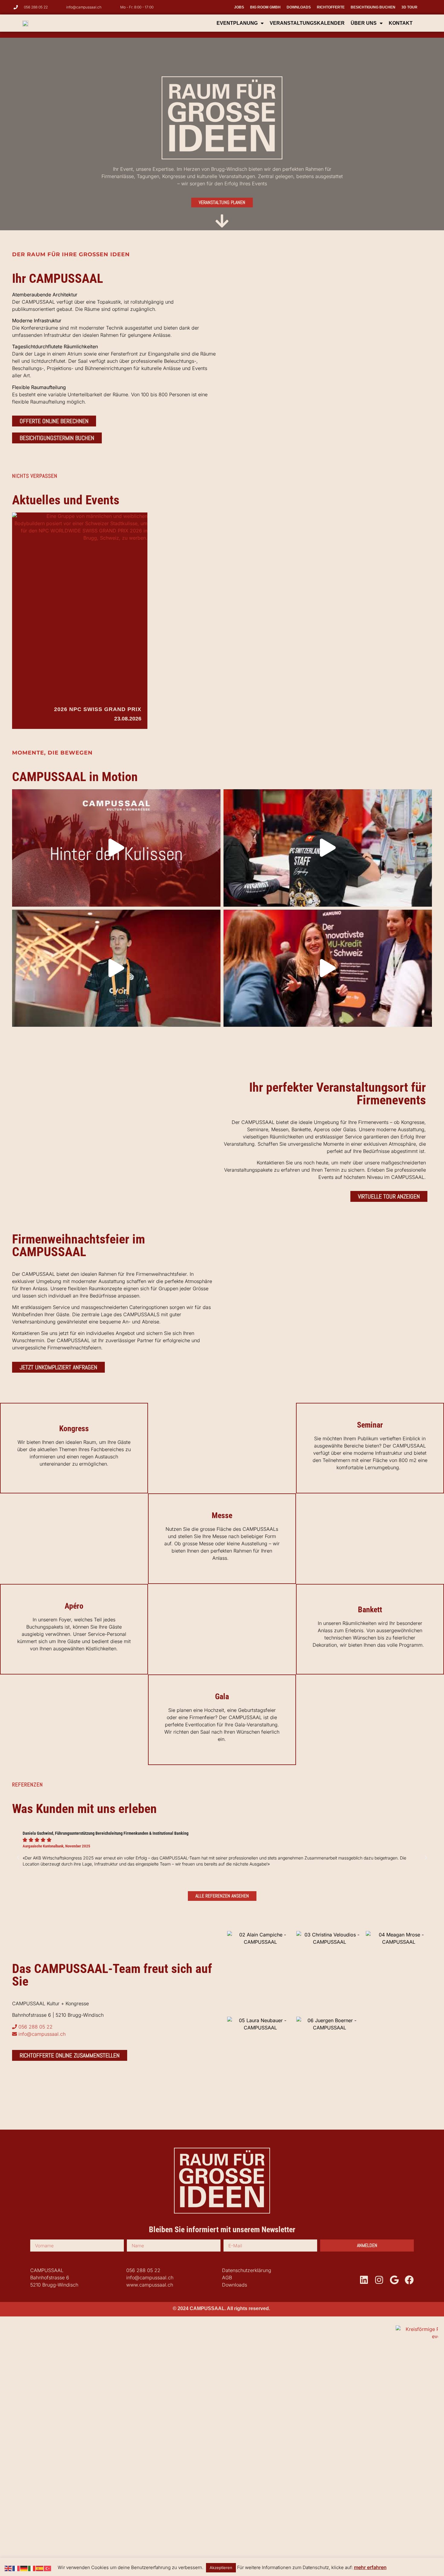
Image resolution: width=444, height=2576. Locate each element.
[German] (24, 2568)
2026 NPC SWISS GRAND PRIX (98, 709)
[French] (16, 2568)
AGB (227, 2278)
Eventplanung (237, 23)
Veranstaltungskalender (307, 23)
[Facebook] (409, 2280)
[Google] (394, 2280)
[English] (8, 2568)
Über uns (364, 23)
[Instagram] (379, 2280)
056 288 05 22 (143, 2270)
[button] (18, 1858)
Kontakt (401, 23)
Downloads (299, 7)
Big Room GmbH (265, 7)
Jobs (239, 7)
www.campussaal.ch (150, 2285)
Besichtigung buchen (373, 7)
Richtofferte (331, 7)
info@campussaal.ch (150, 2278)
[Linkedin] (364, 2280)
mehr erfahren (370, 2567)
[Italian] (32, 2568)
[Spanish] (40, 2568)
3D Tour (409, 7)
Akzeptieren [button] (221, 2568)
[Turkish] (48, 2568)
